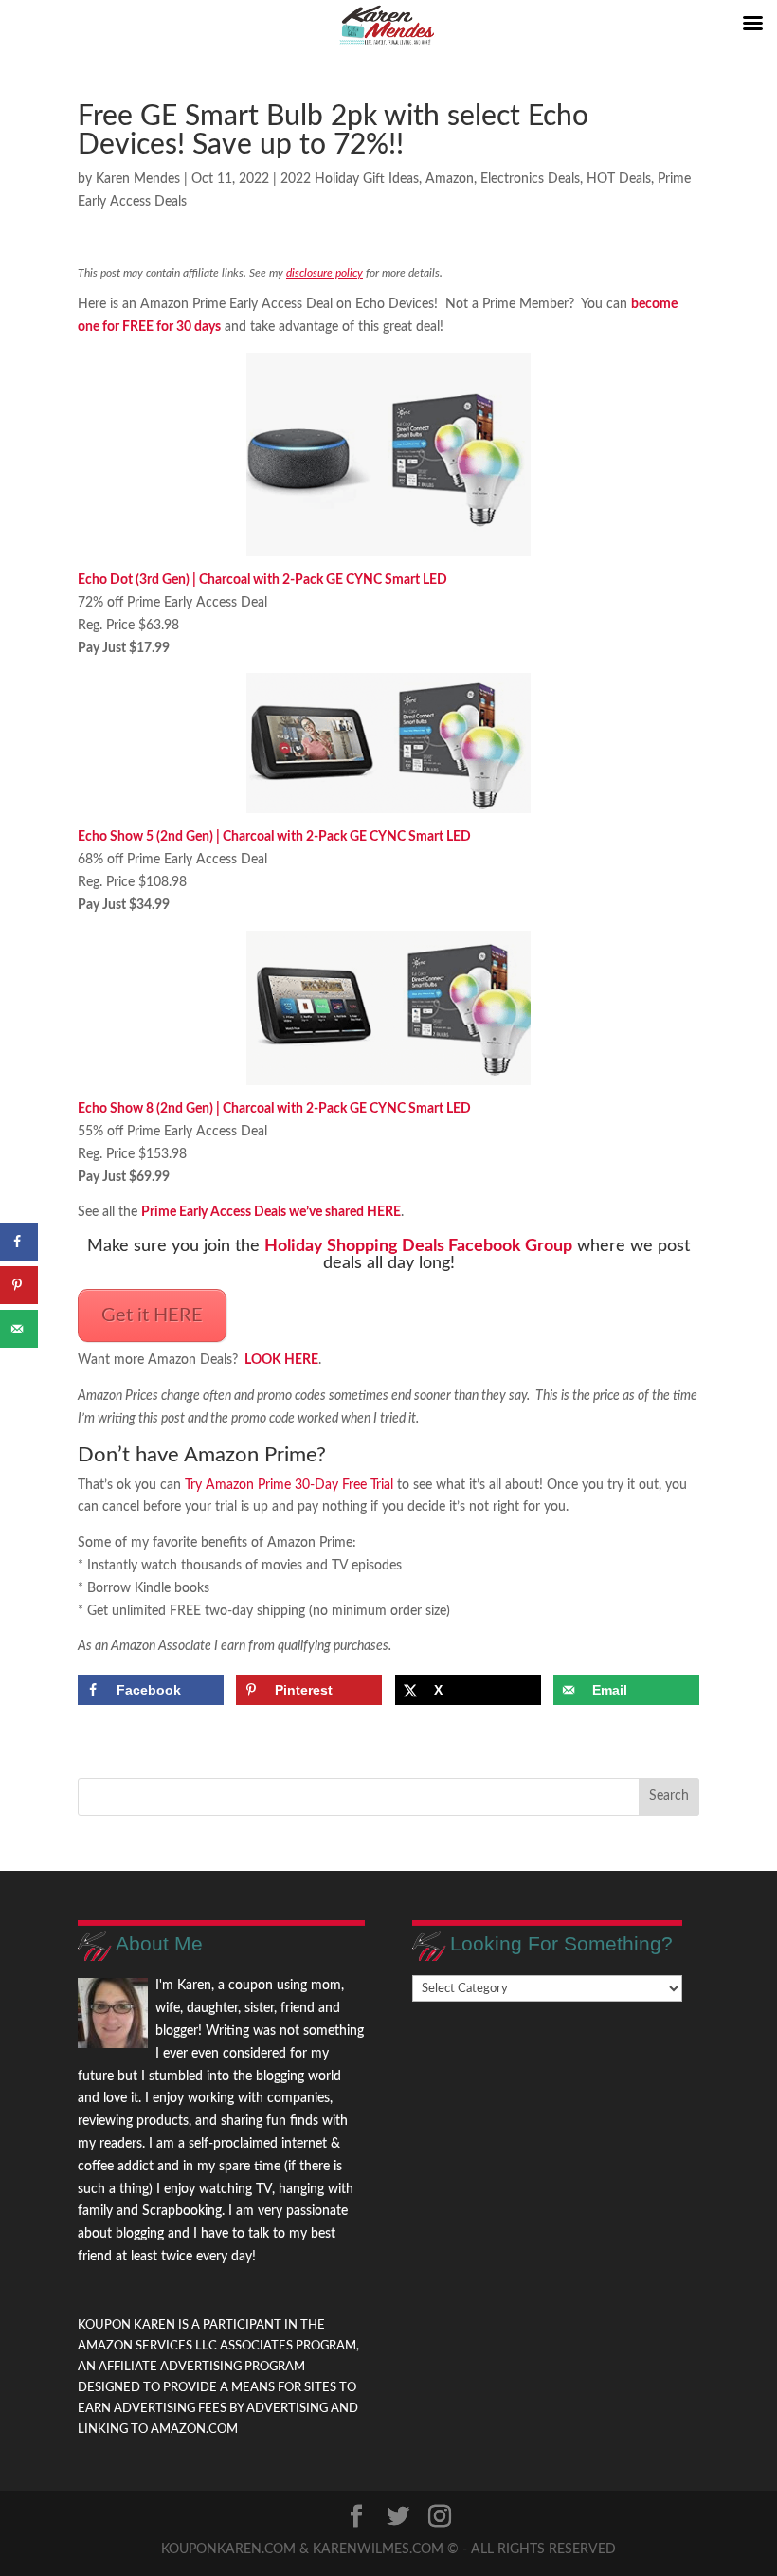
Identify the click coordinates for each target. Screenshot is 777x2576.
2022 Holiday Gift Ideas (350, 179)
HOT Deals (619, 179)
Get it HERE (152, 1315)
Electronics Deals (530, 179)
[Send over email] (19, 1329)
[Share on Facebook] (19, 1242)
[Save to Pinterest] (19, 1285)
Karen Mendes (138, 179)
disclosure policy (325, 273)
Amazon (450, 179)
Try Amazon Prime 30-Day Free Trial (289, 1485)
